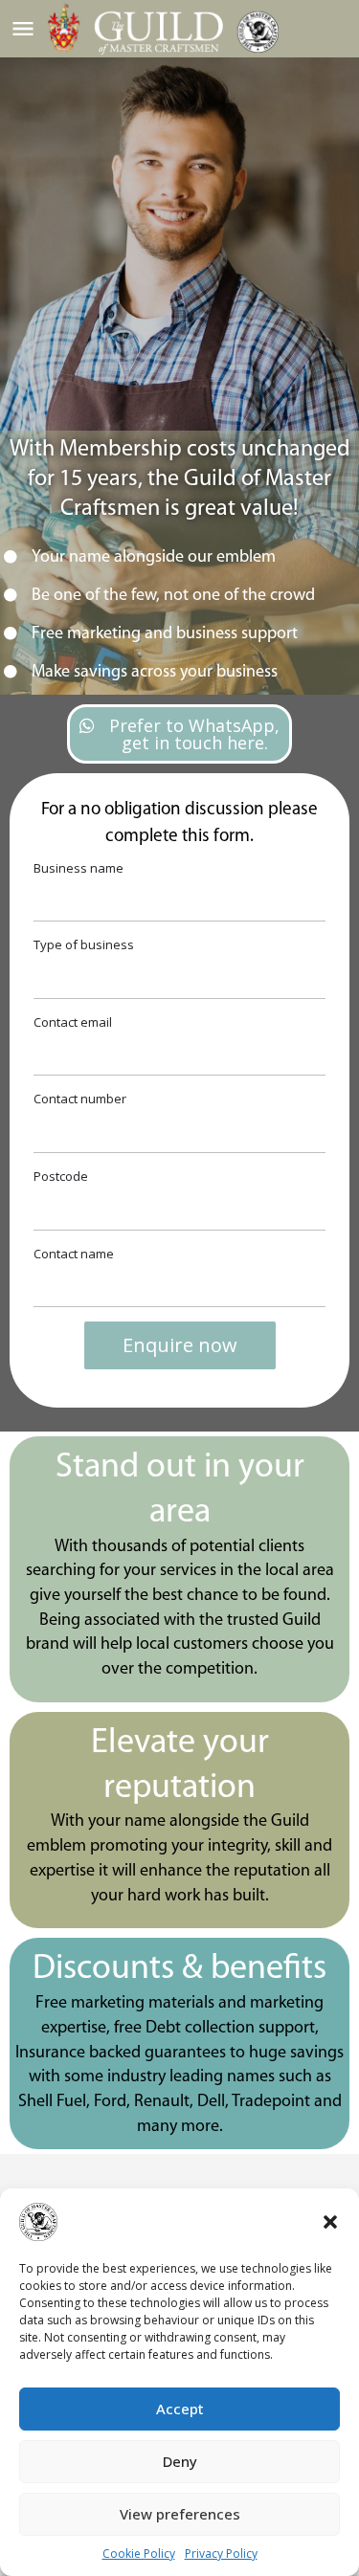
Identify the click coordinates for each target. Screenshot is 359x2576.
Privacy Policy (221, 2554)
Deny (180, 2461)
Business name (79, 868)
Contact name (74, 1254)
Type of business (84, 944)
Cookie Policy (139, 2554)
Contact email (73, 1022)
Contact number (80, 1099)
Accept (180, 2409)
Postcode (61, 1176)
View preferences (180, 2514)
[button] (330, 2222)
